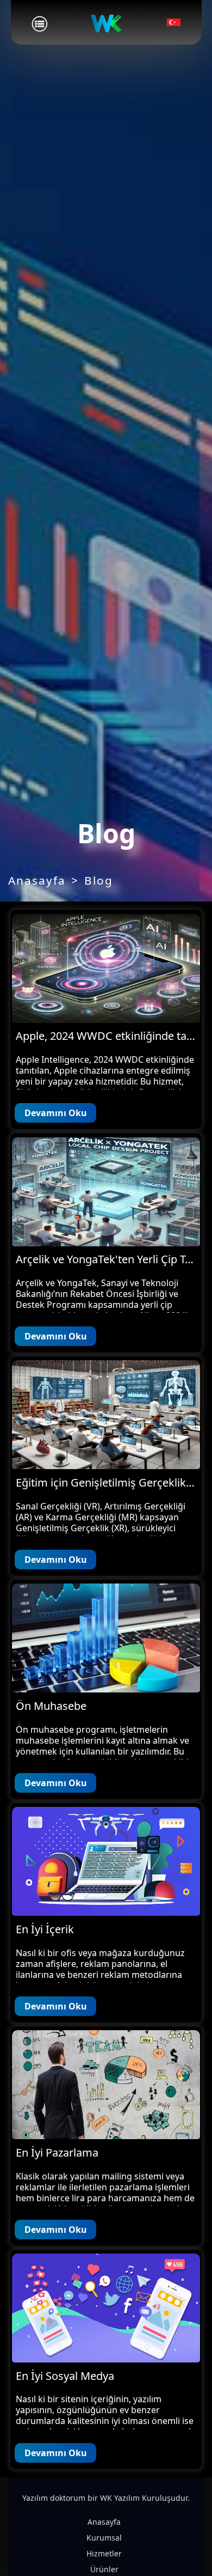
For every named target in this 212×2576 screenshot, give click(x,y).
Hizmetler (104, 2553)
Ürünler (104, 2569)
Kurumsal (104, 2538)
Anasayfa (37, 880)
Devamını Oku (56, 1113)
